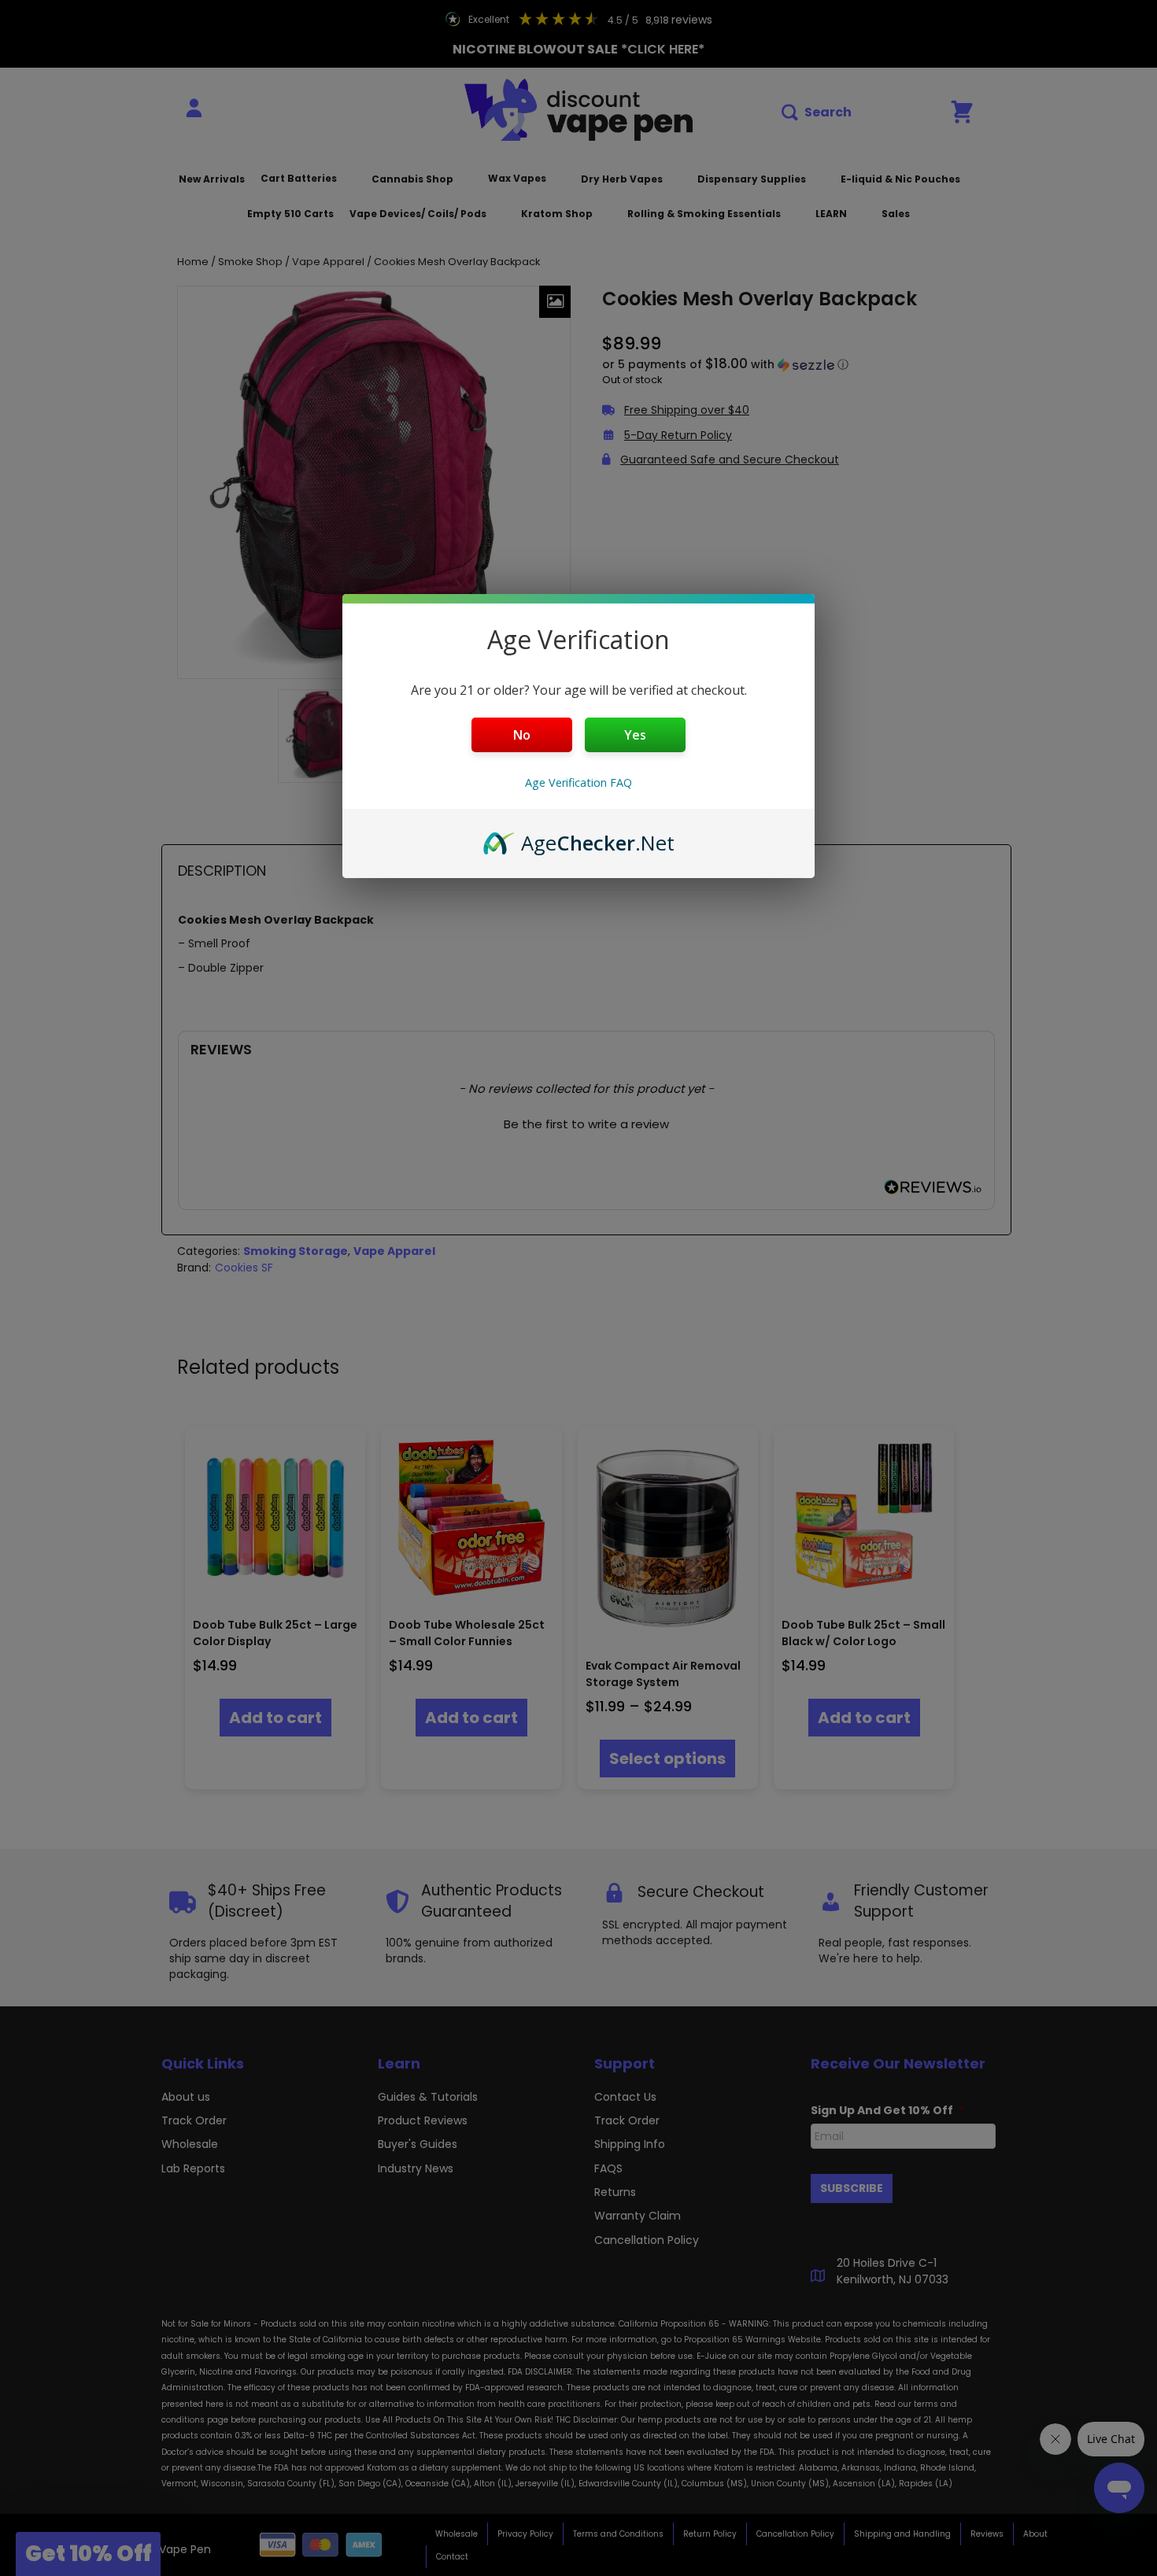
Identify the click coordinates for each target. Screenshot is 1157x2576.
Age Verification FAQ (578, 782)
